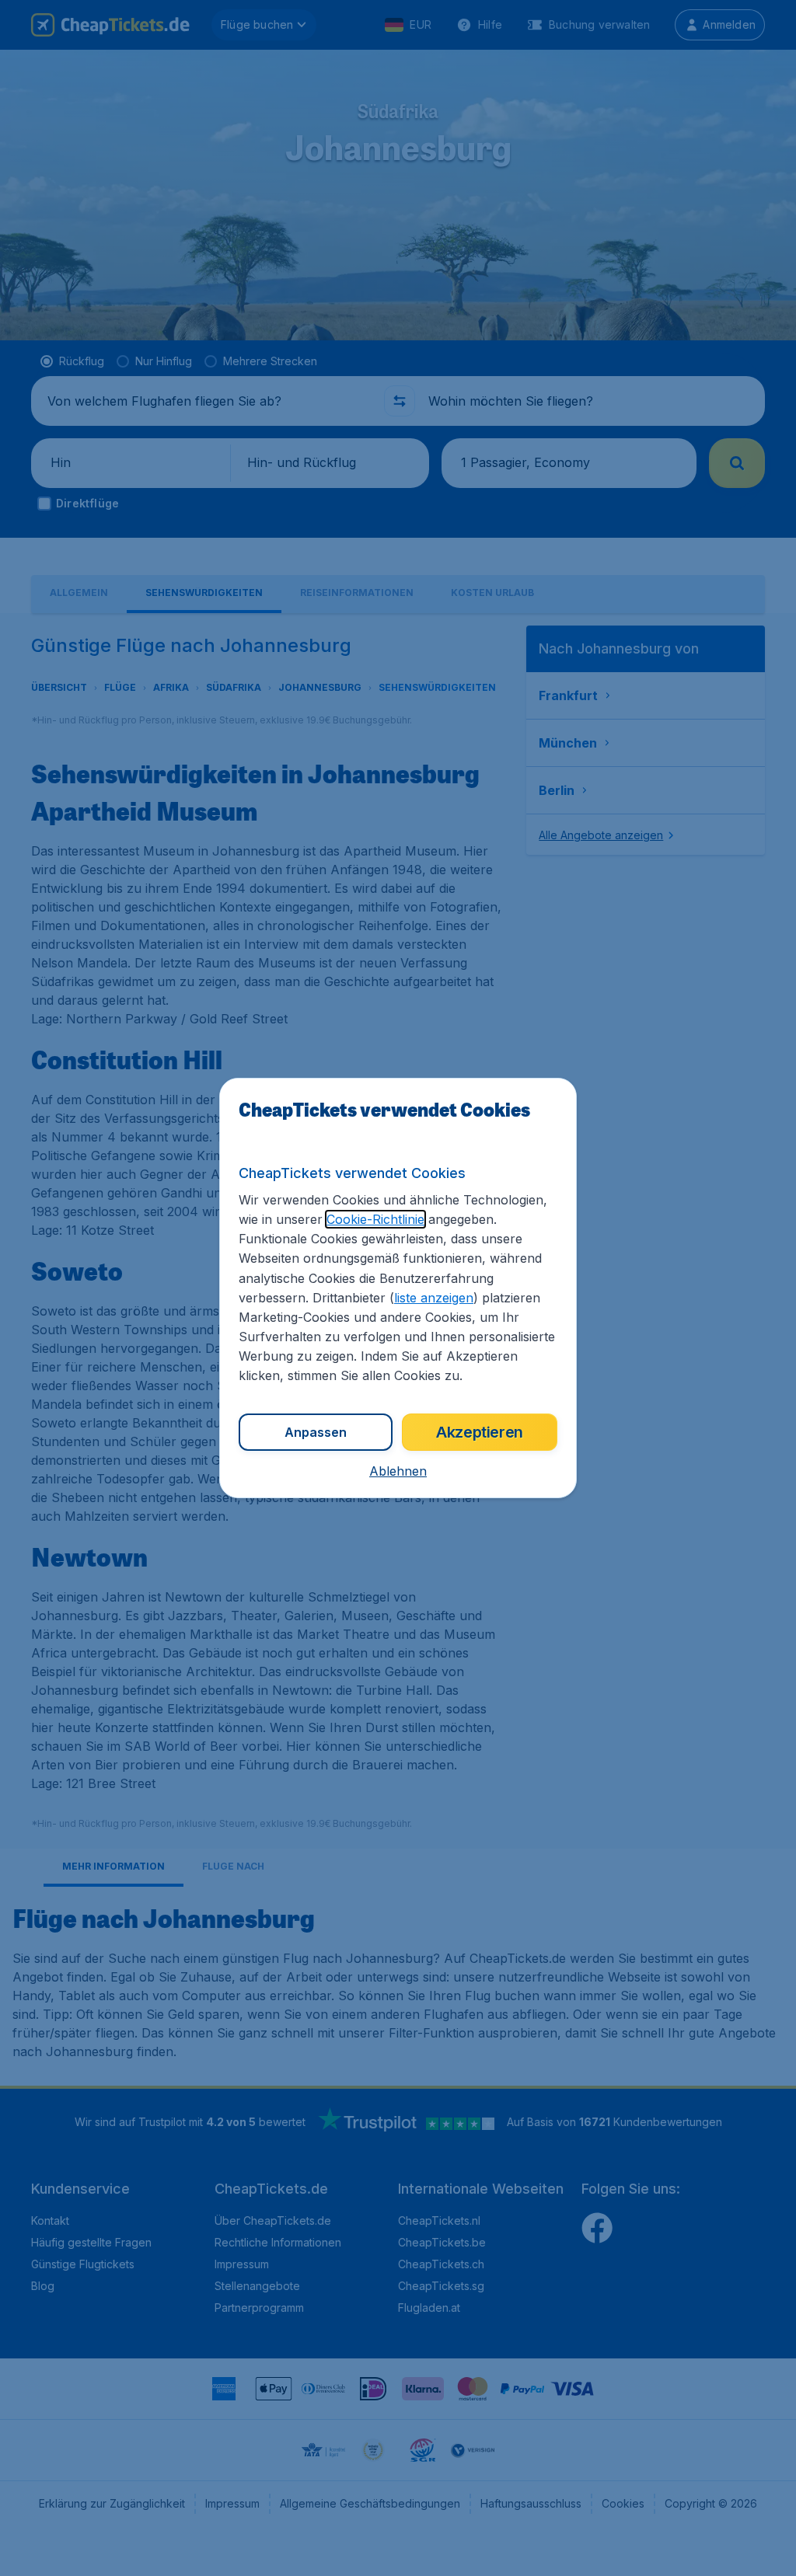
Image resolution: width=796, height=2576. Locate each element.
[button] (398, 1471)
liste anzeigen (434, 1298)
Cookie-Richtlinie (375, 1219)
